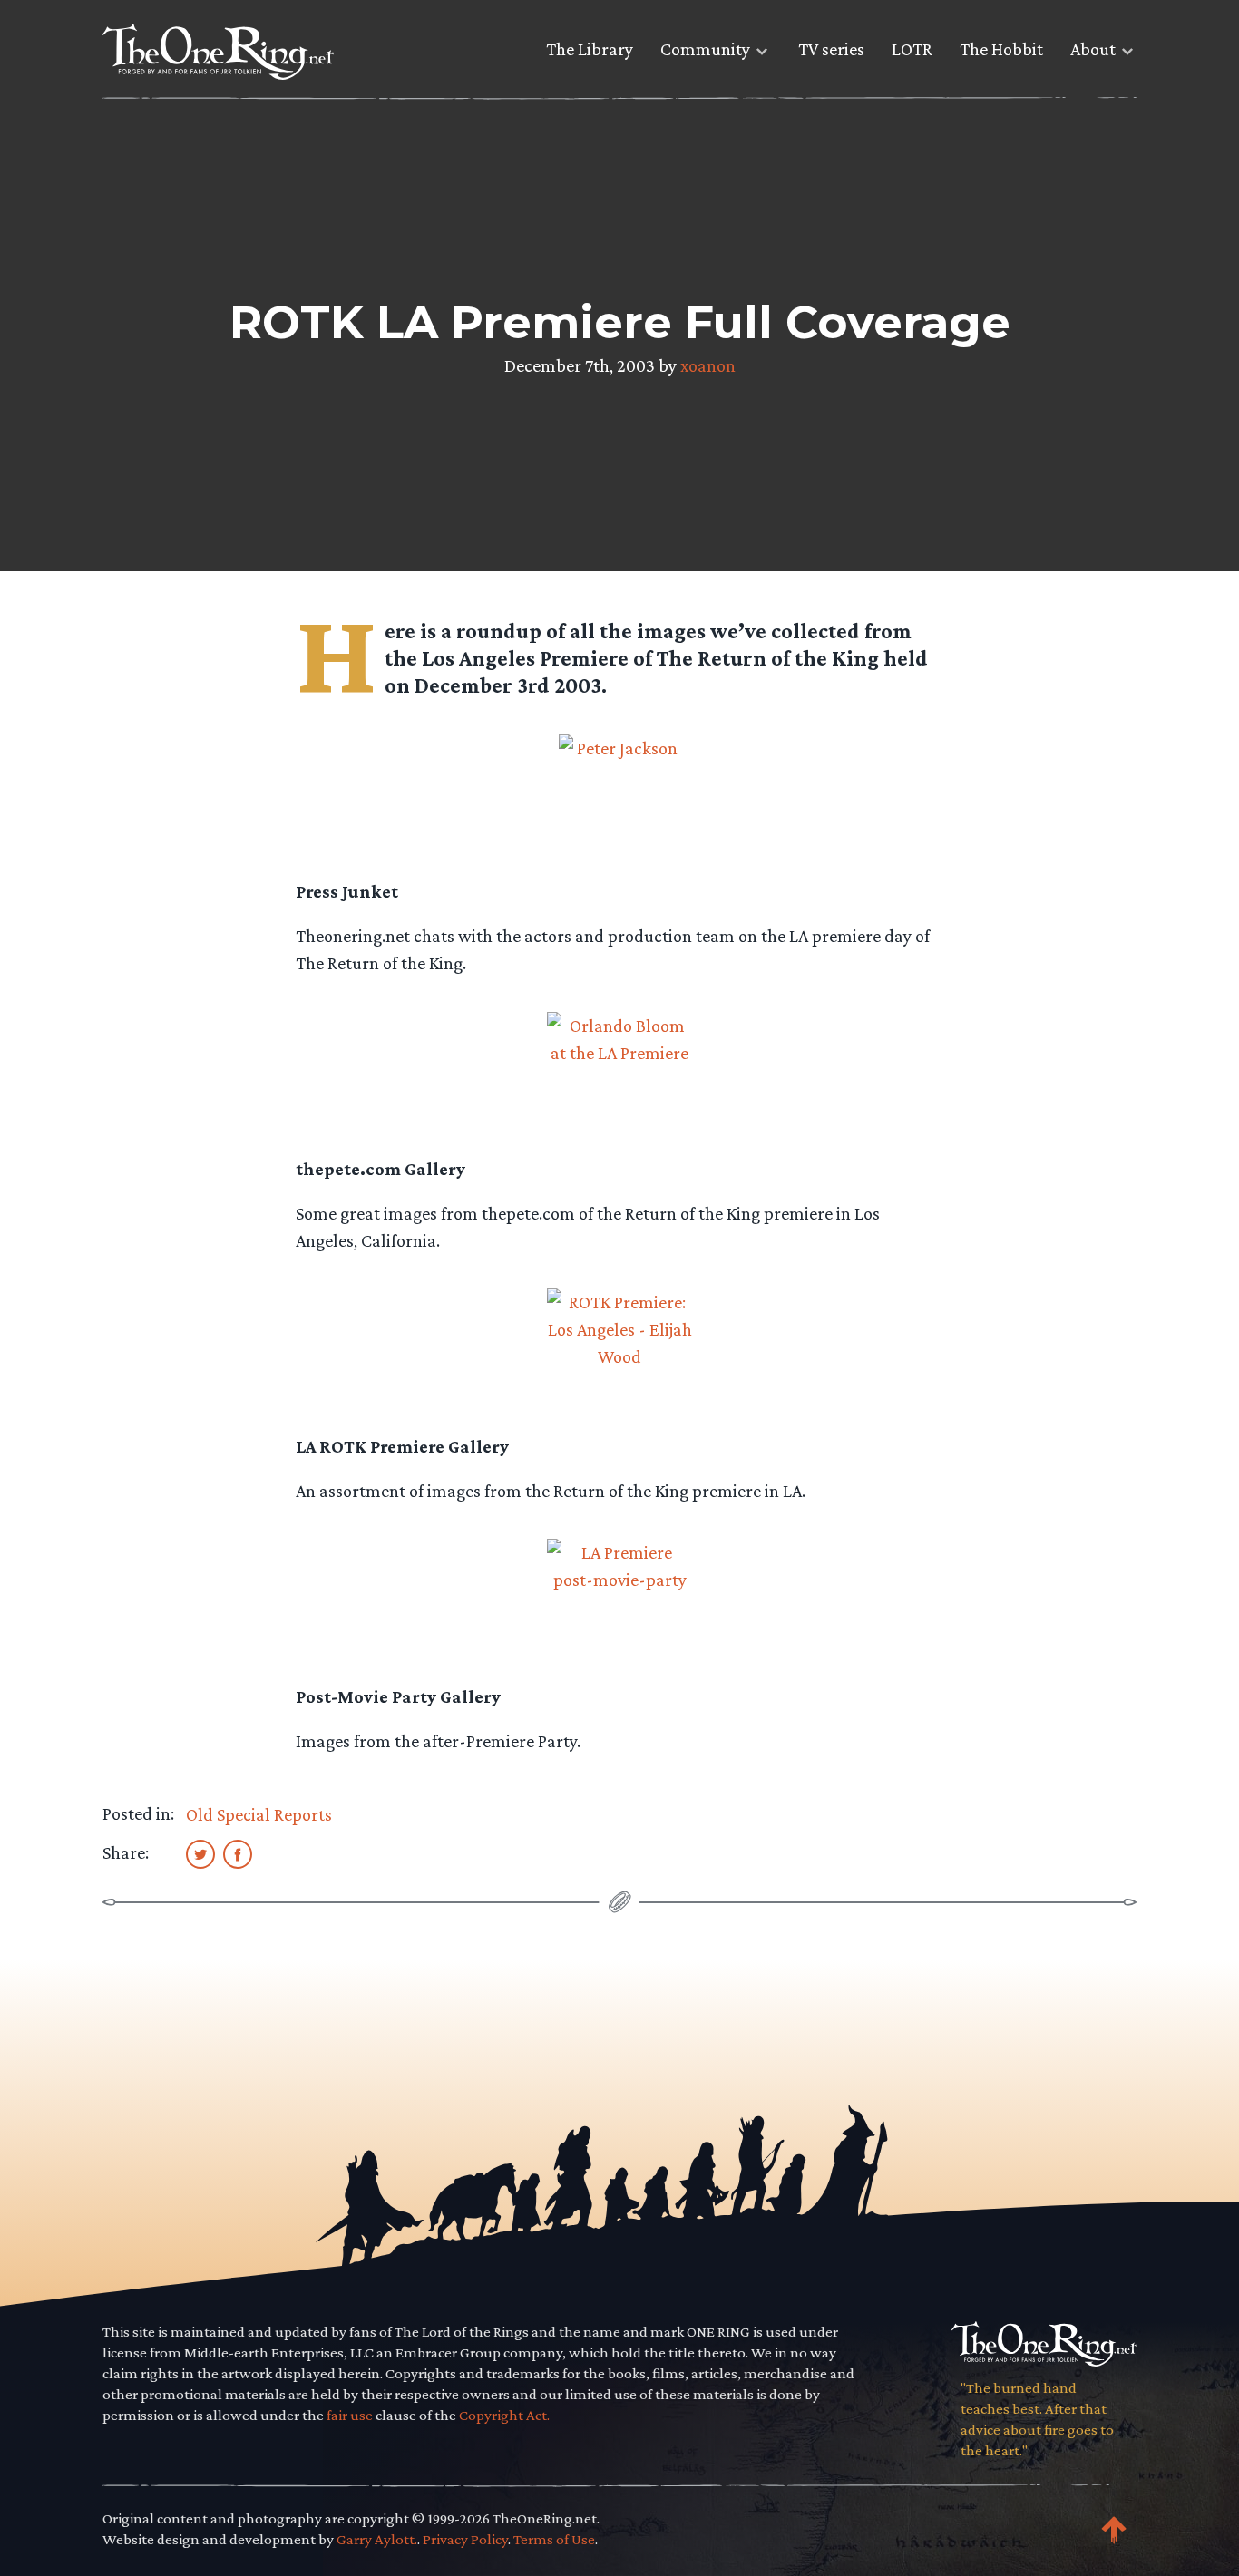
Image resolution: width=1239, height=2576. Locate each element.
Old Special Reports (259, 1814)
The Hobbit (1001, 49)
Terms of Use (554, 2539)
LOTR (912, 49)
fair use (350, 2415)
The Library (590, 49)
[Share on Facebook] (238, 1853)
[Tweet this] (200, 1853)
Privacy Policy (465, 2539)
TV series (831, 49)
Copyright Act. (504, 2415)
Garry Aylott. (377, 2539)
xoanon (708, 365)
